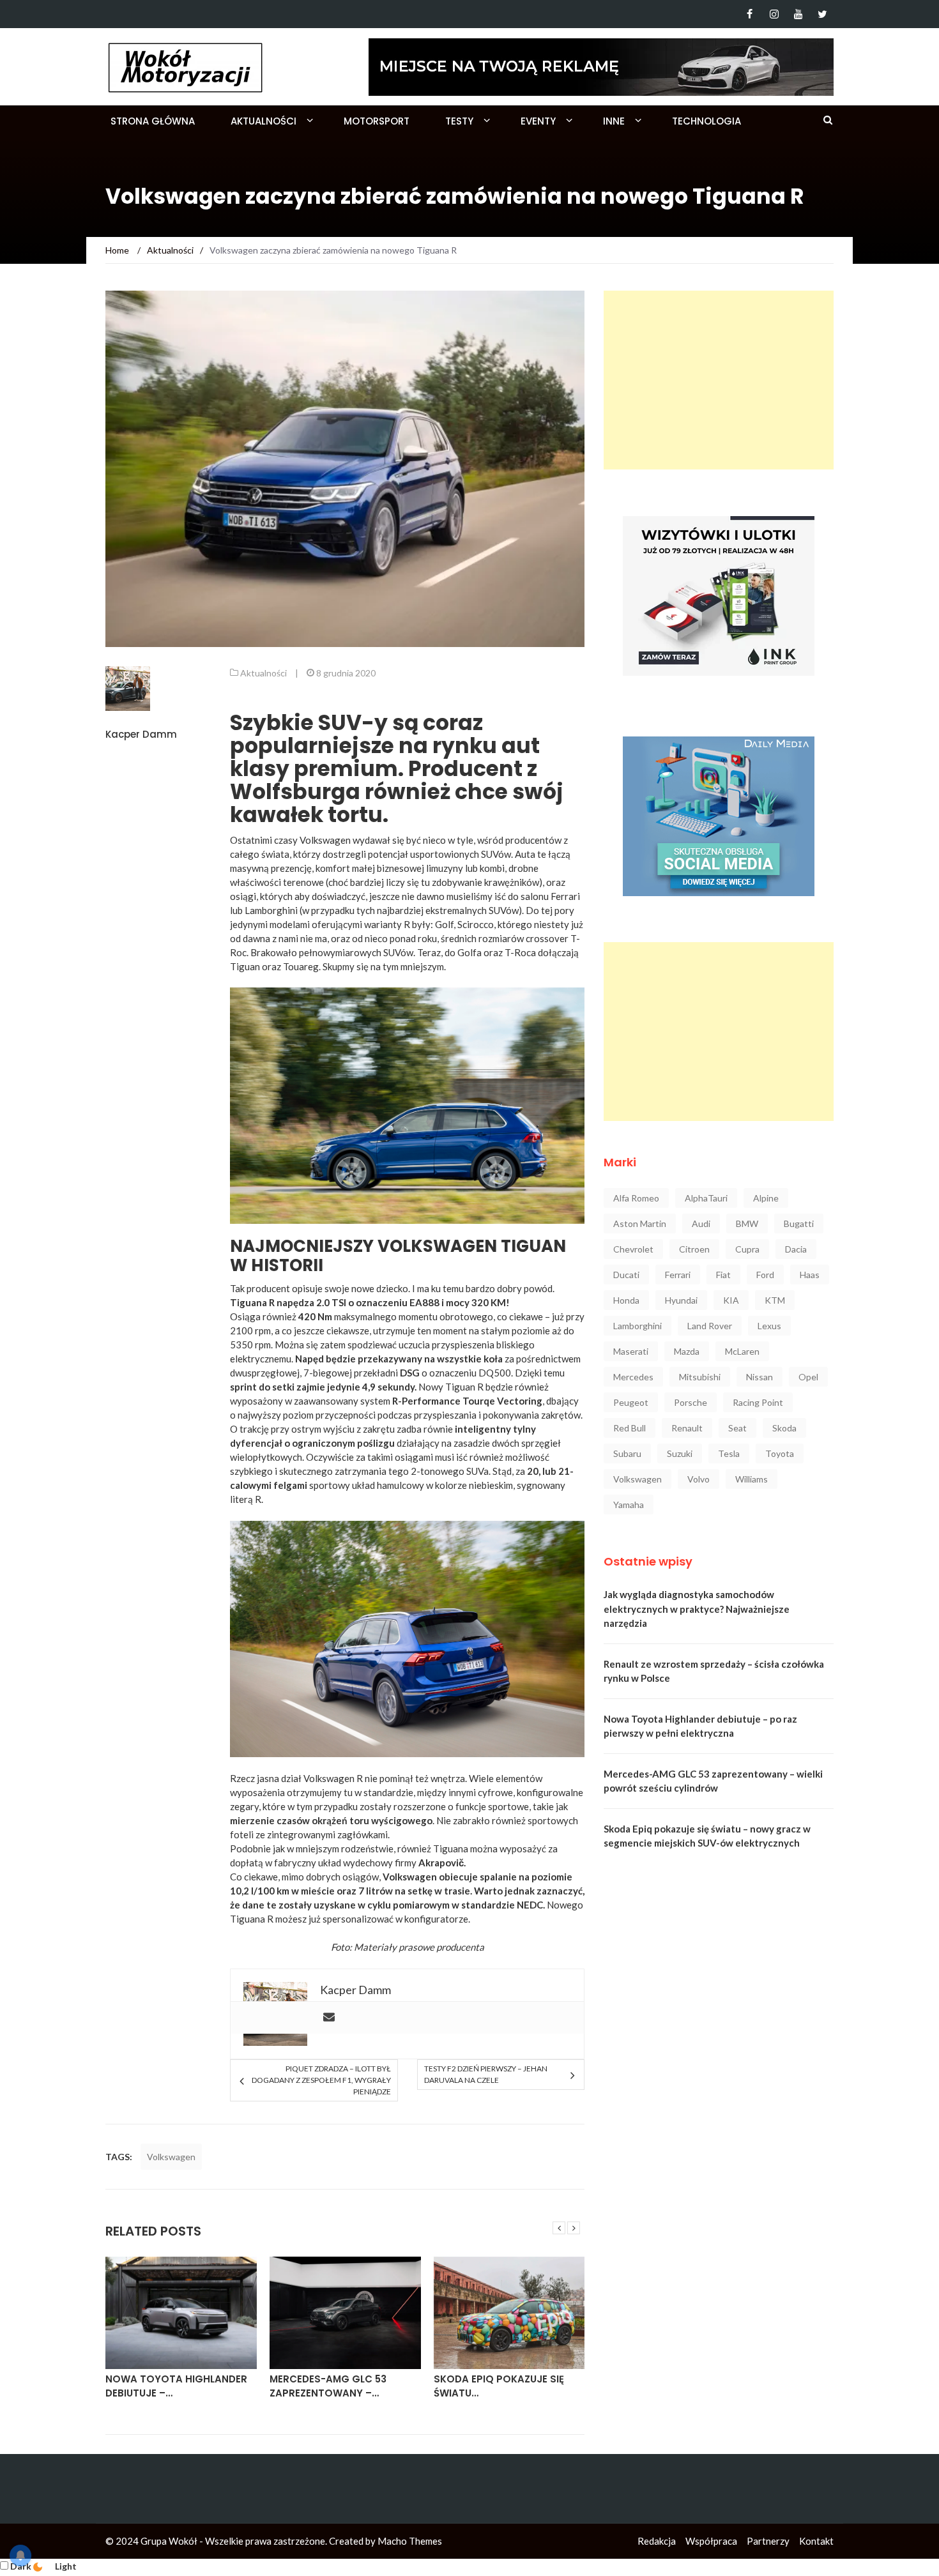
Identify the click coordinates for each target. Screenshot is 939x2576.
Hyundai (681, 1300)
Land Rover (710, 1326)
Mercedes (633, 1377)
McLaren (742, 1351)
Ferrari (678, 1275)
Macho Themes (410, 2541)
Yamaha (629, 1505)
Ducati (626, 1275)
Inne (614, 121)
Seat (737, 1428)
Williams (752, 1479)
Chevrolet (633, 1249)
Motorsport (377, 121)
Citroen (694, 1249)
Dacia (796, 1249)
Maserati (631, 1351)
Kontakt (816, 2541)
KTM (775, 1300)
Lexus (769, 1326)
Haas (810, 1275)
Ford (765, 1275)
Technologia (706, 121)
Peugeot (631, 1402)
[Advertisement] (719, 380)
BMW (747, 1223)
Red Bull (630, 1428)
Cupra (747, 1249)
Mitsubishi (700, 1377)
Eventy (538, 121)
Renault (687, 1428)
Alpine (766, 1198)
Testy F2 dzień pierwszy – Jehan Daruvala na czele (486, 2074)
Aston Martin (640, 1223)
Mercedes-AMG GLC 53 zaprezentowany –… (164, 2386)
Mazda (687, 1351)
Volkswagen (171, 2157)
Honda (626, 1300)
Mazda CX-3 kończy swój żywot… (503, 2386)
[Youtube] (798, 14)
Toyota (780, 1453)
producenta (460, 1947)
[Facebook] (750, 14)
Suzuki (680, 1453)
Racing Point (758, 1402)
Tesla (729, 1453)
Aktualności (263, 121)
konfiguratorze (436, 1919)
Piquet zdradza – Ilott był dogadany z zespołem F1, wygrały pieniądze (321, 2080)
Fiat (723, 1275)
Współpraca (711, 2541)
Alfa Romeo (636, 1198)
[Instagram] (774, 14)
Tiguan (245, 966)
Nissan (760, 1377)
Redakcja (657, 2541)
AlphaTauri (706, 1198)
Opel (808, 1377)
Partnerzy (768, 2541)
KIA (731, 1300)
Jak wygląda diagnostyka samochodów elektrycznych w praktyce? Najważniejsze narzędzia (697, 1609)
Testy (459, 121)
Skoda (784, 1428)
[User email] (329, 2018)
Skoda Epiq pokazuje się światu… (335, 2386)
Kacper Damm (141, 734)
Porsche (691, 1402)
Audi (701, 1223)
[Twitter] (822, 14)
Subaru (627, 1453)
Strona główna (153, 121)
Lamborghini (637, 1326)
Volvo (699, 1479)
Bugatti (799, 1223)
